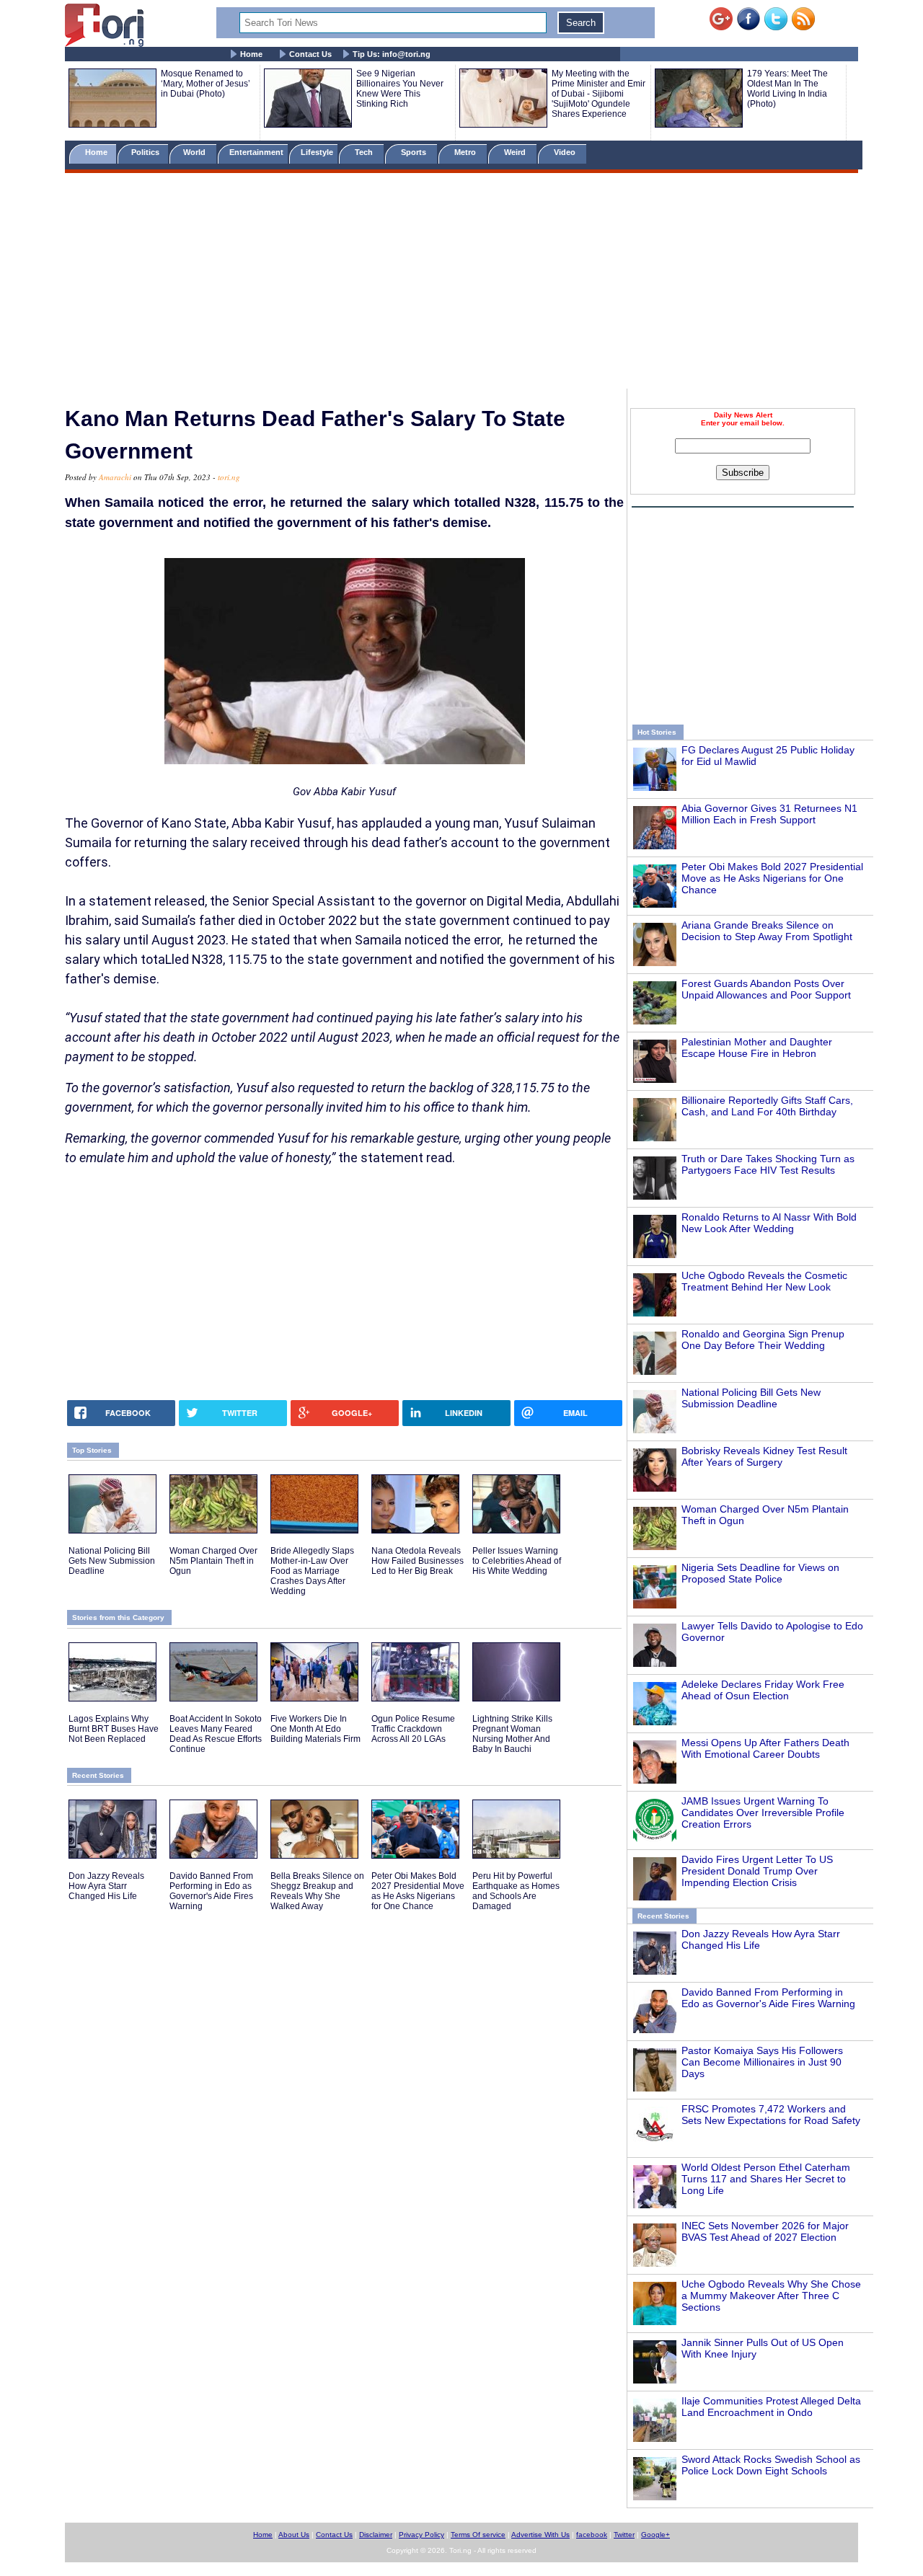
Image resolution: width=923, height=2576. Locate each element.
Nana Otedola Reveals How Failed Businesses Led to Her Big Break (418, 1561)
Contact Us (310, 54)
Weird (516, 152)
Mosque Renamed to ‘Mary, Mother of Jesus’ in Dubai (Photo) (206, 84)
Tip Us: (392, 54)
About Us (294, 2535)
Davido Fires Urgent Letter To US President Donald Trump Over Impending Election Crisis (757, 1871)
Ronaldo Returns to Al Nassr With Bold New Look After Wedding (769, 1223)
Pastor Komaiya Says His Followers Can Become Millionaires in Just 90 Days (762, 2062)
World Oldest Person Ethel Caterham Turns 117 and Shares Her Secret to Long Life (766, 2179)
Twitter (624, 2535)
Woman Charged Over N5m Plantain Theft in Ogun (213, 1561)
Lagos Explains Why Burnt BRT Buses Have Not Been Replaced (114, 1729)
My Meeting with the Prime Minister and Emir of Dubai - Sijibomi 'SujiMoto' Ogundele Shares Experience (599, 94)
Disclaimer (376, 2535)
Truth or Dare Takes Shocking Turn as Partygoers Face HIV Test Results (768, 1164)
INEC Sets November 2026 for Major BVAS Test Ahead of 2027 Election (765, 2231)
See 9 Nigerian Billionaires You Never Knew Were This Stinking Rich (400, 89)
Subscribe (743, 473)
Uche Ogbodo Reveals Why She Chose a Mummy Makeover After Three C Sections (771, 2296)
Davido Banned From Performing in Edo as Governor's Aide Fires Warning (768, 1998)
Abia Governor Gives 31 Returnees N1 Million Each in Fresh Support (769, 814)
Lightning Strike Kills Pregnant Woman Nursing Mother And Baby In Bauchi (512, 1734)
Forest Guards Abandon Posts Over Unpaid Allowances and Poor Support (766, 989)
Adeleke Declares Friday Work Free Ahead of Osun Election (763, 1690)
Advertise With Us (540, 2535)
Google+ (655, 2535)
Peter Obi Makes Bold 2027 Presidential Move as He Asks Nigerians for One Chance (772, 878)
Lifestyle (317, 152)
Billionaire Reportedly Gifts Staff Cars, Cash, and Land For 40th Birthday (767, 1106)
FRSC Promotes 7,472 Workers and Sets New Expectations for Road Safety (771, 2115)
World (196, 152)
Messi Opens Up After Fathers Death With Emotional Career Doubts (765, 1748)
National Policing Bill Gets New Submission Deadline (751, 1398)
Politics (146, 152)
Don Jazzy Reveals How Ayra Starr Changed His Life (106, 1886)
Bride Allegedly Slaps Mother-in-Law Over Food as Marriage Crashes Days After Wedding (312, 1571)
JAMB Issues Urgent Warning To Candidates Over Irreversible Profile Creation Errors (763, 1813)
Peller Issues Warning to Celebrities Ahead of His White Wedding (517, 1561)
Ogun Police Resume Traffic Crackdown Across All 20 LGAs (413, 1729)
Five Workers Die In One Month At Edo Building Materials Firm (315, 1729)
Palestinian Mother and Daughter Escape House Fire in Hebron (757, 1048)
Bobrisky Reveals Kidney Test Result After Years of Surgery (764, 1456)
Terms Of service (478, 2535)
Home (251, 54)
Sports (415, 152)
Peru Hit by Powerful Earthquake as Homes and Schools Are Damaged (516, 1891)
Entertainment (256, 152)
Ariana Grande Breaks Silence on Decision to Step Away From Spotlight (767, 931)
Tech (365, 152)
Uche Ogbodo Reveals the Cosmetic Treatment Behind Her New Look (764, 1281)
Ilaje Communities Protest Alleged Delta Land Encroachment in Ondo (771, 2407)
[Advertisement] (461, 283)
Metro (466, 152)
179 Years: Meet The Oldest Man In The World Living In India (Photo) (787, 89)
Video (566, 152)
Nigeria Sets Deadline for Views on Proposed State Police (760, 1573)
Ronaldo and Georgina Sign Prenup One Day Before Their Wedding (763, 1340)
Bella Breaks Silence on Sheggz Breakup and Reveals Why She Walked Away (317, 1891)
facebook (592, 2535)
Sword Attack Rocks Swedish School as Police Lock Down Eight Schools (771, 2465)
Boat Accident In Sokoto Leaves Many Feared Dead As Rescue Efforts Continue (216, 1734)
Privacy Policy (421, 2535)
